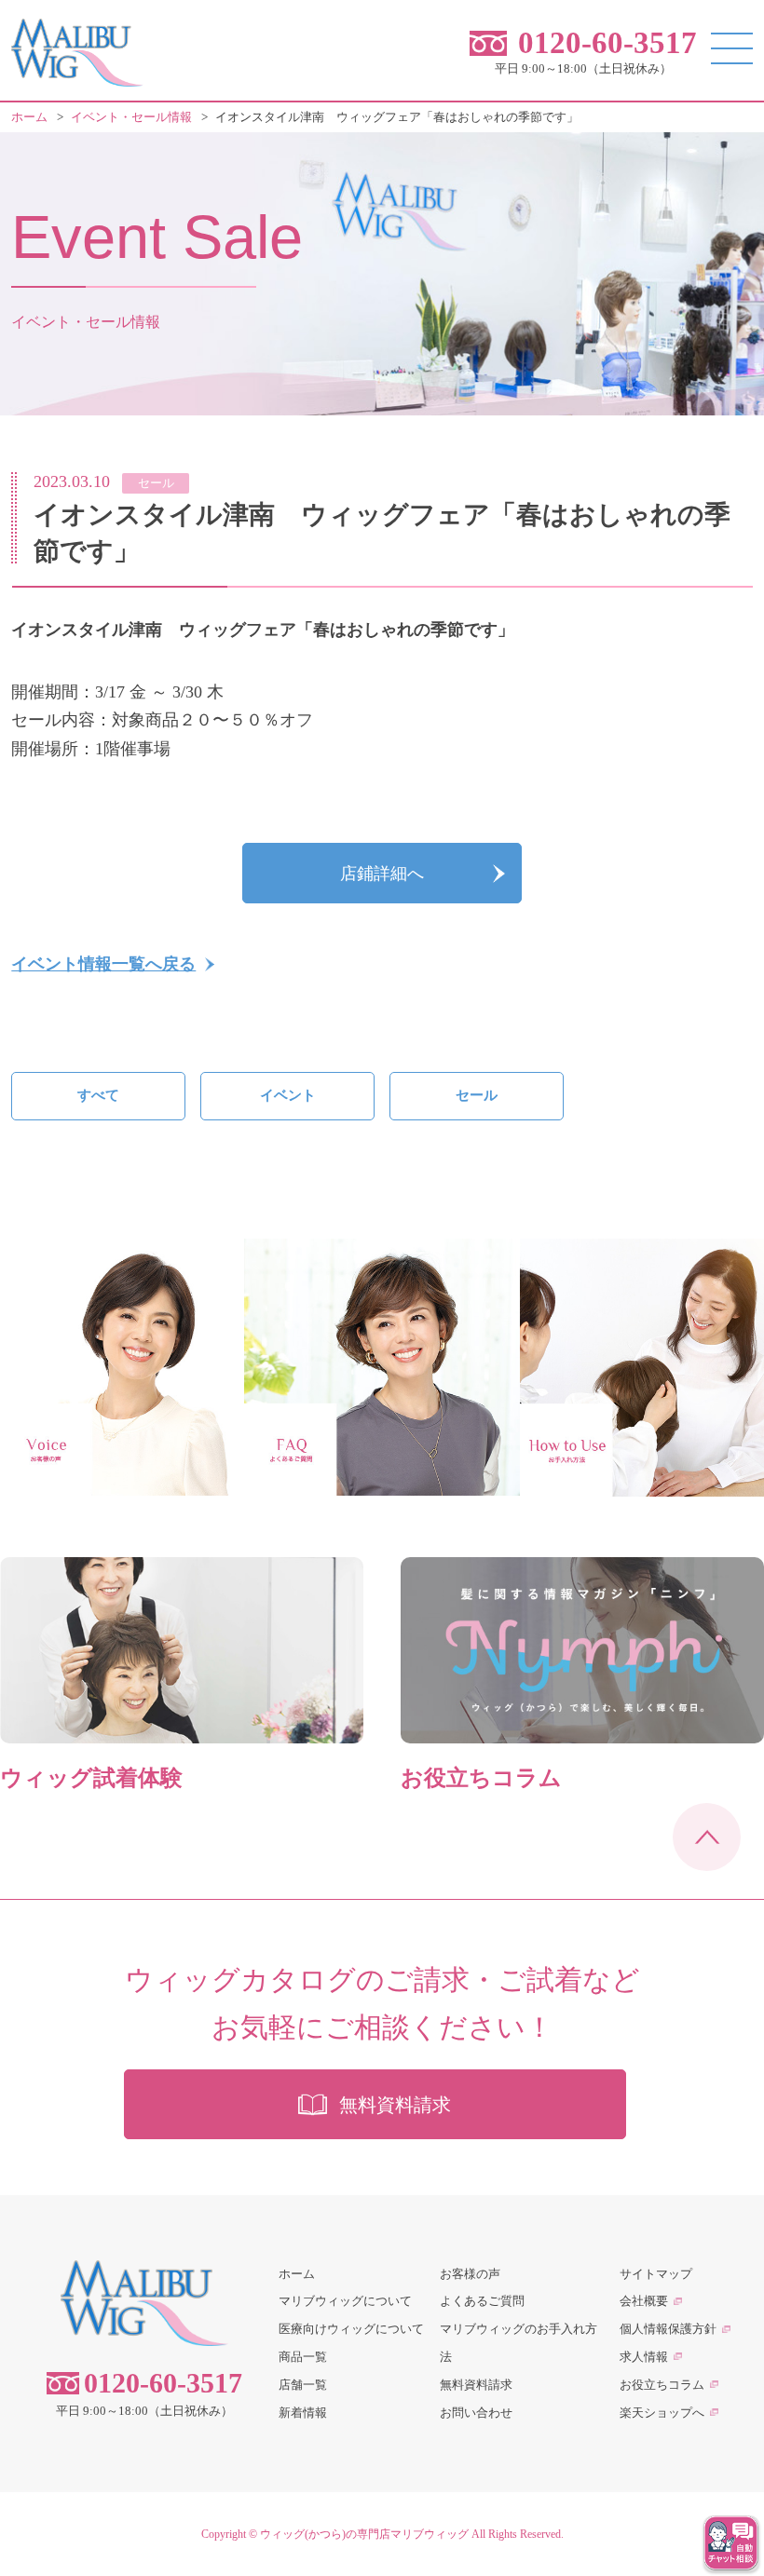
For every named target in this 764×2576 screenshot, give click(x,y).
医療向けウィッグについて (351, 2329)
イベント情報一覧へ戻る (103, 964)
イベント (288, 1095)
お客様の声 (470, 2274)
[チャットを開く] (731, 2543)
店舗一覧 (303, 2385)
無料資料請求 (476, 2385)
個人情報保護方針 (668, 2329)
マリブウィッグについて (345, 2301)
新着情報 (303, 2413)
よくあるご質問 (482, 2301)
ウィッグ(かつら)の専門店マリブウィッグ (364, 2534)
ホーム (297, 2274)
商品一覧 (303, 2357)
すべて (98, 1095)
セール (477, 1095)
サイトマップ (656, 2274)
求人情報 (644, 2357)
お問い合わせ (476, 2413)
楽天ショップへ (662, 2413)
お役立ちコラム (662, 2385)
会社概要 (644, 2301)
